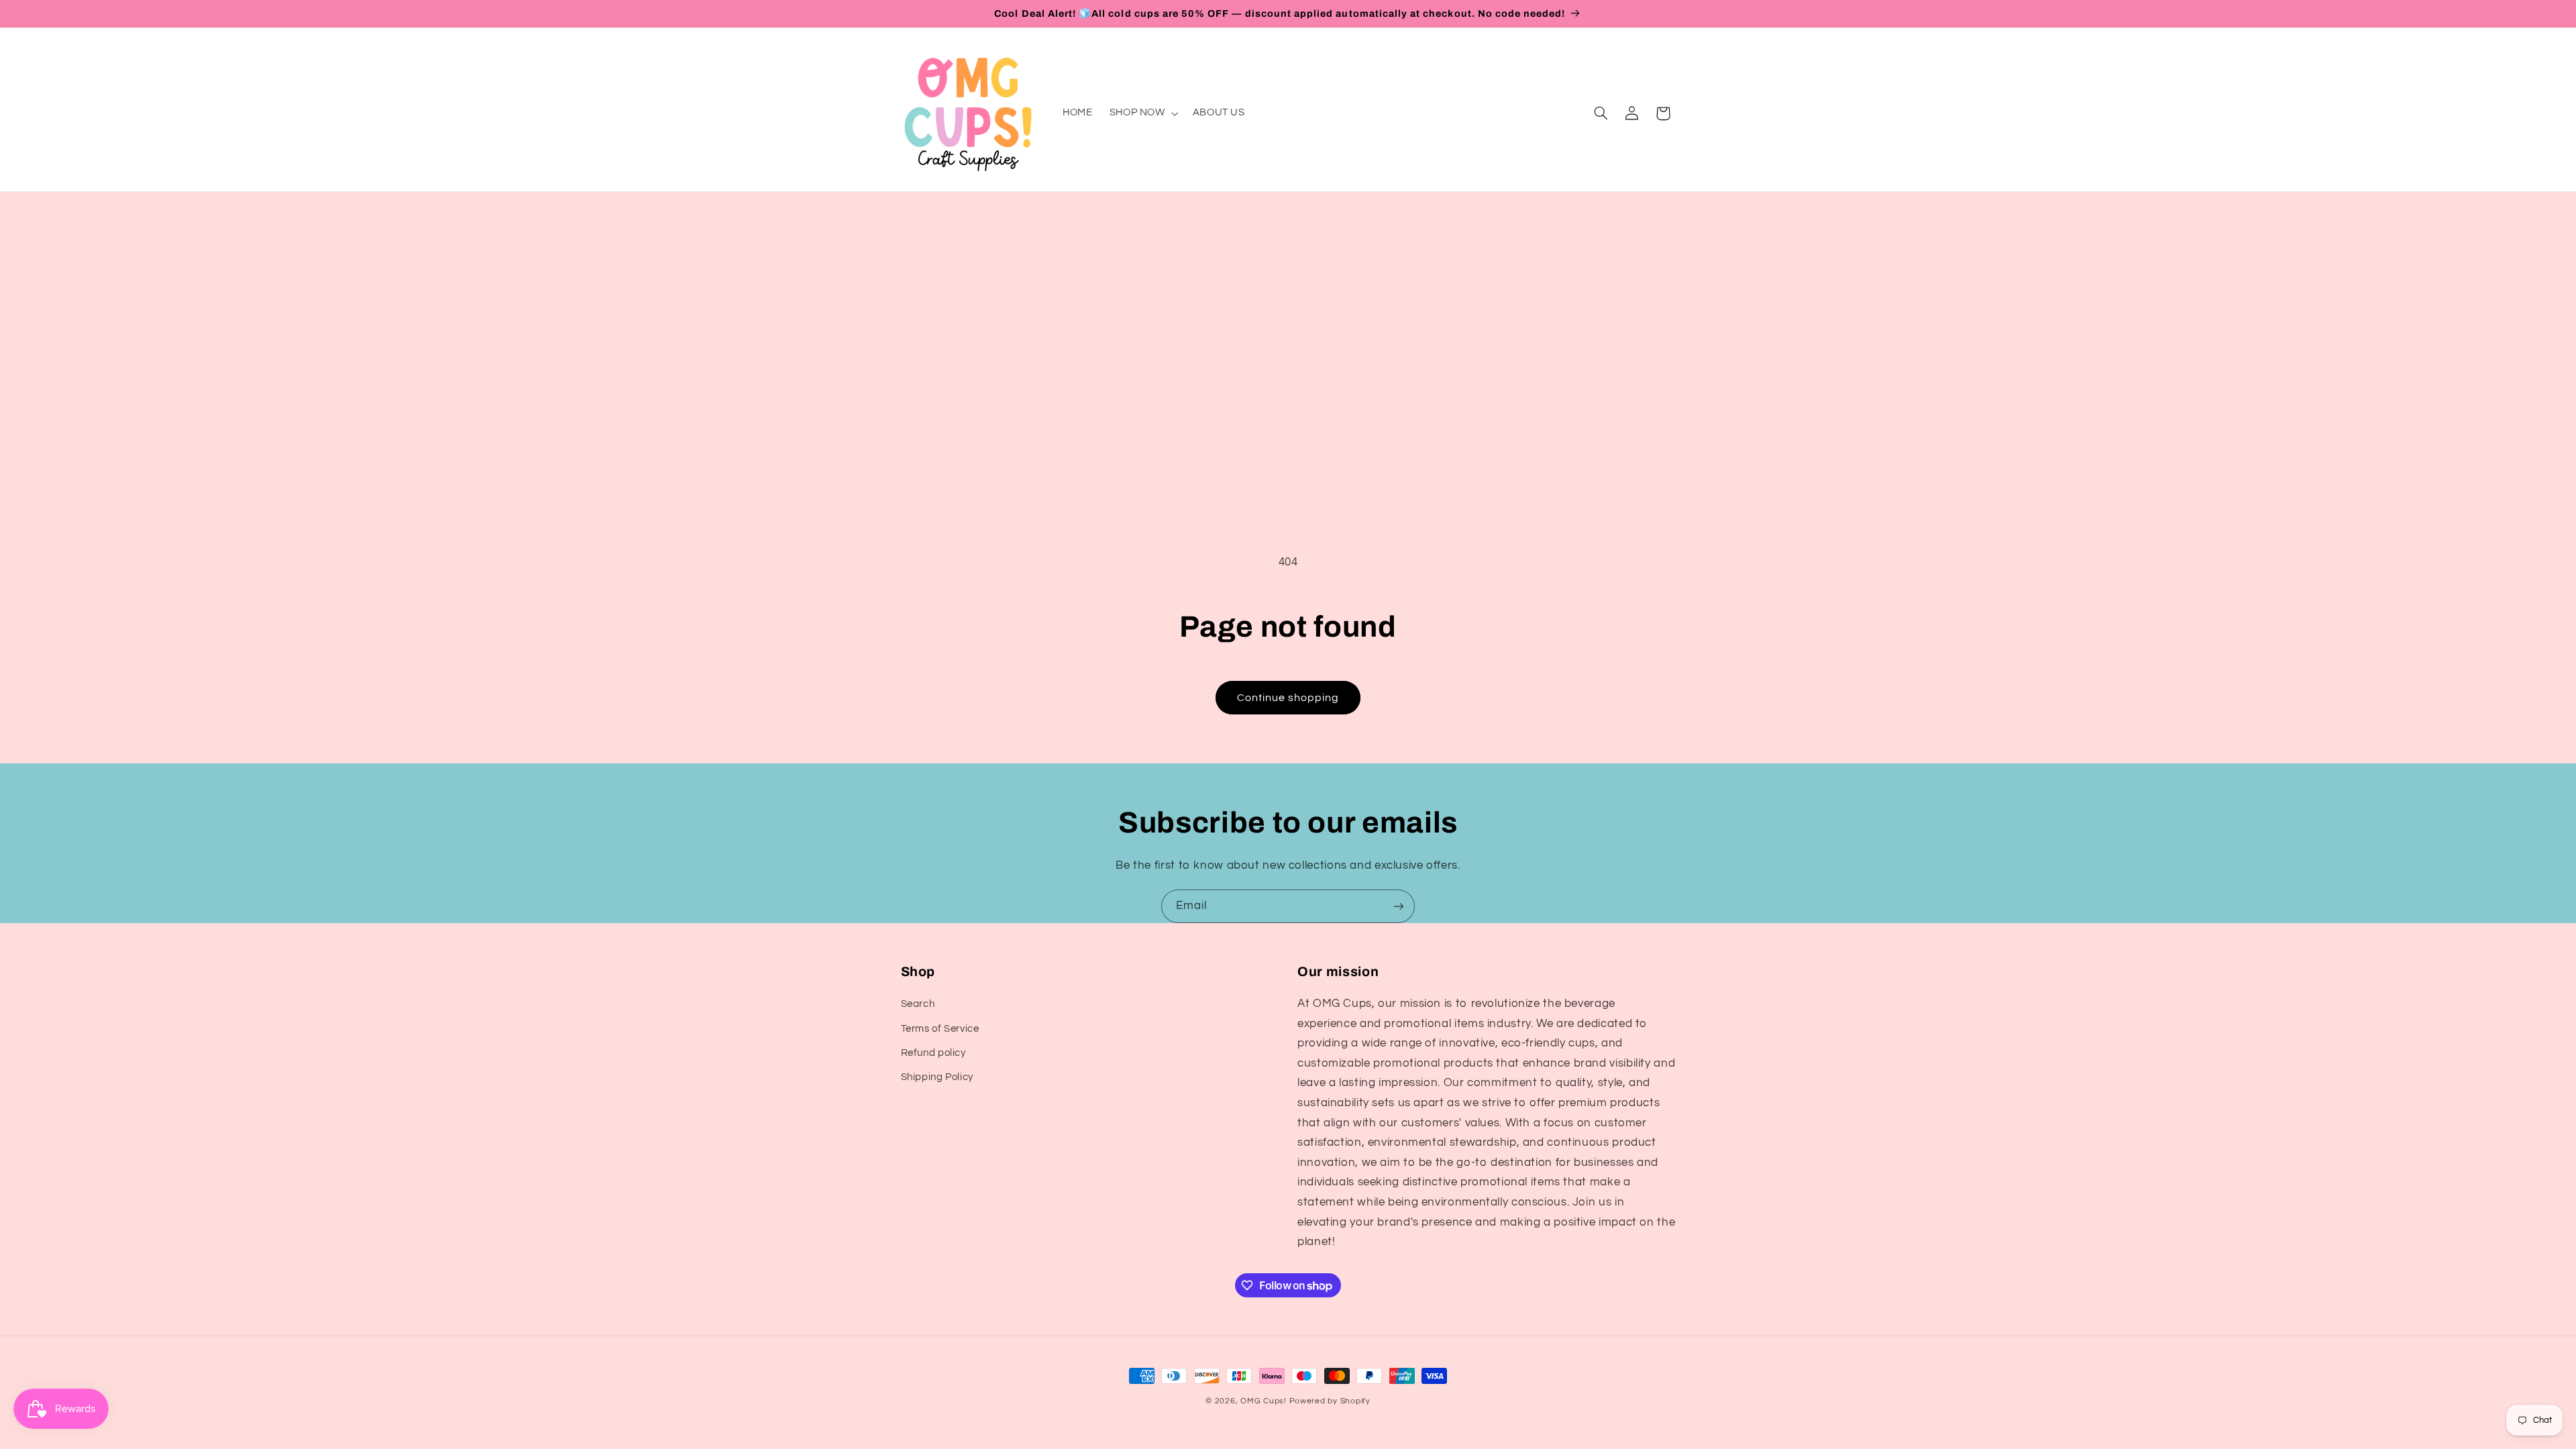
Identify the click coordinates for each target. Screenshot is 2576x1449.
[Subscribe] (1399, 906)
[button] (1142, 113)
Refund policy (933, 1053)
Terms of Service (940, 1029)
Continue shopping (1288, 698)
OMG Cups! (1264, 1401)
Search (918, 1004)
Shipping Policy (937, 1077)
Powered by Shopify (1330, 1401)
